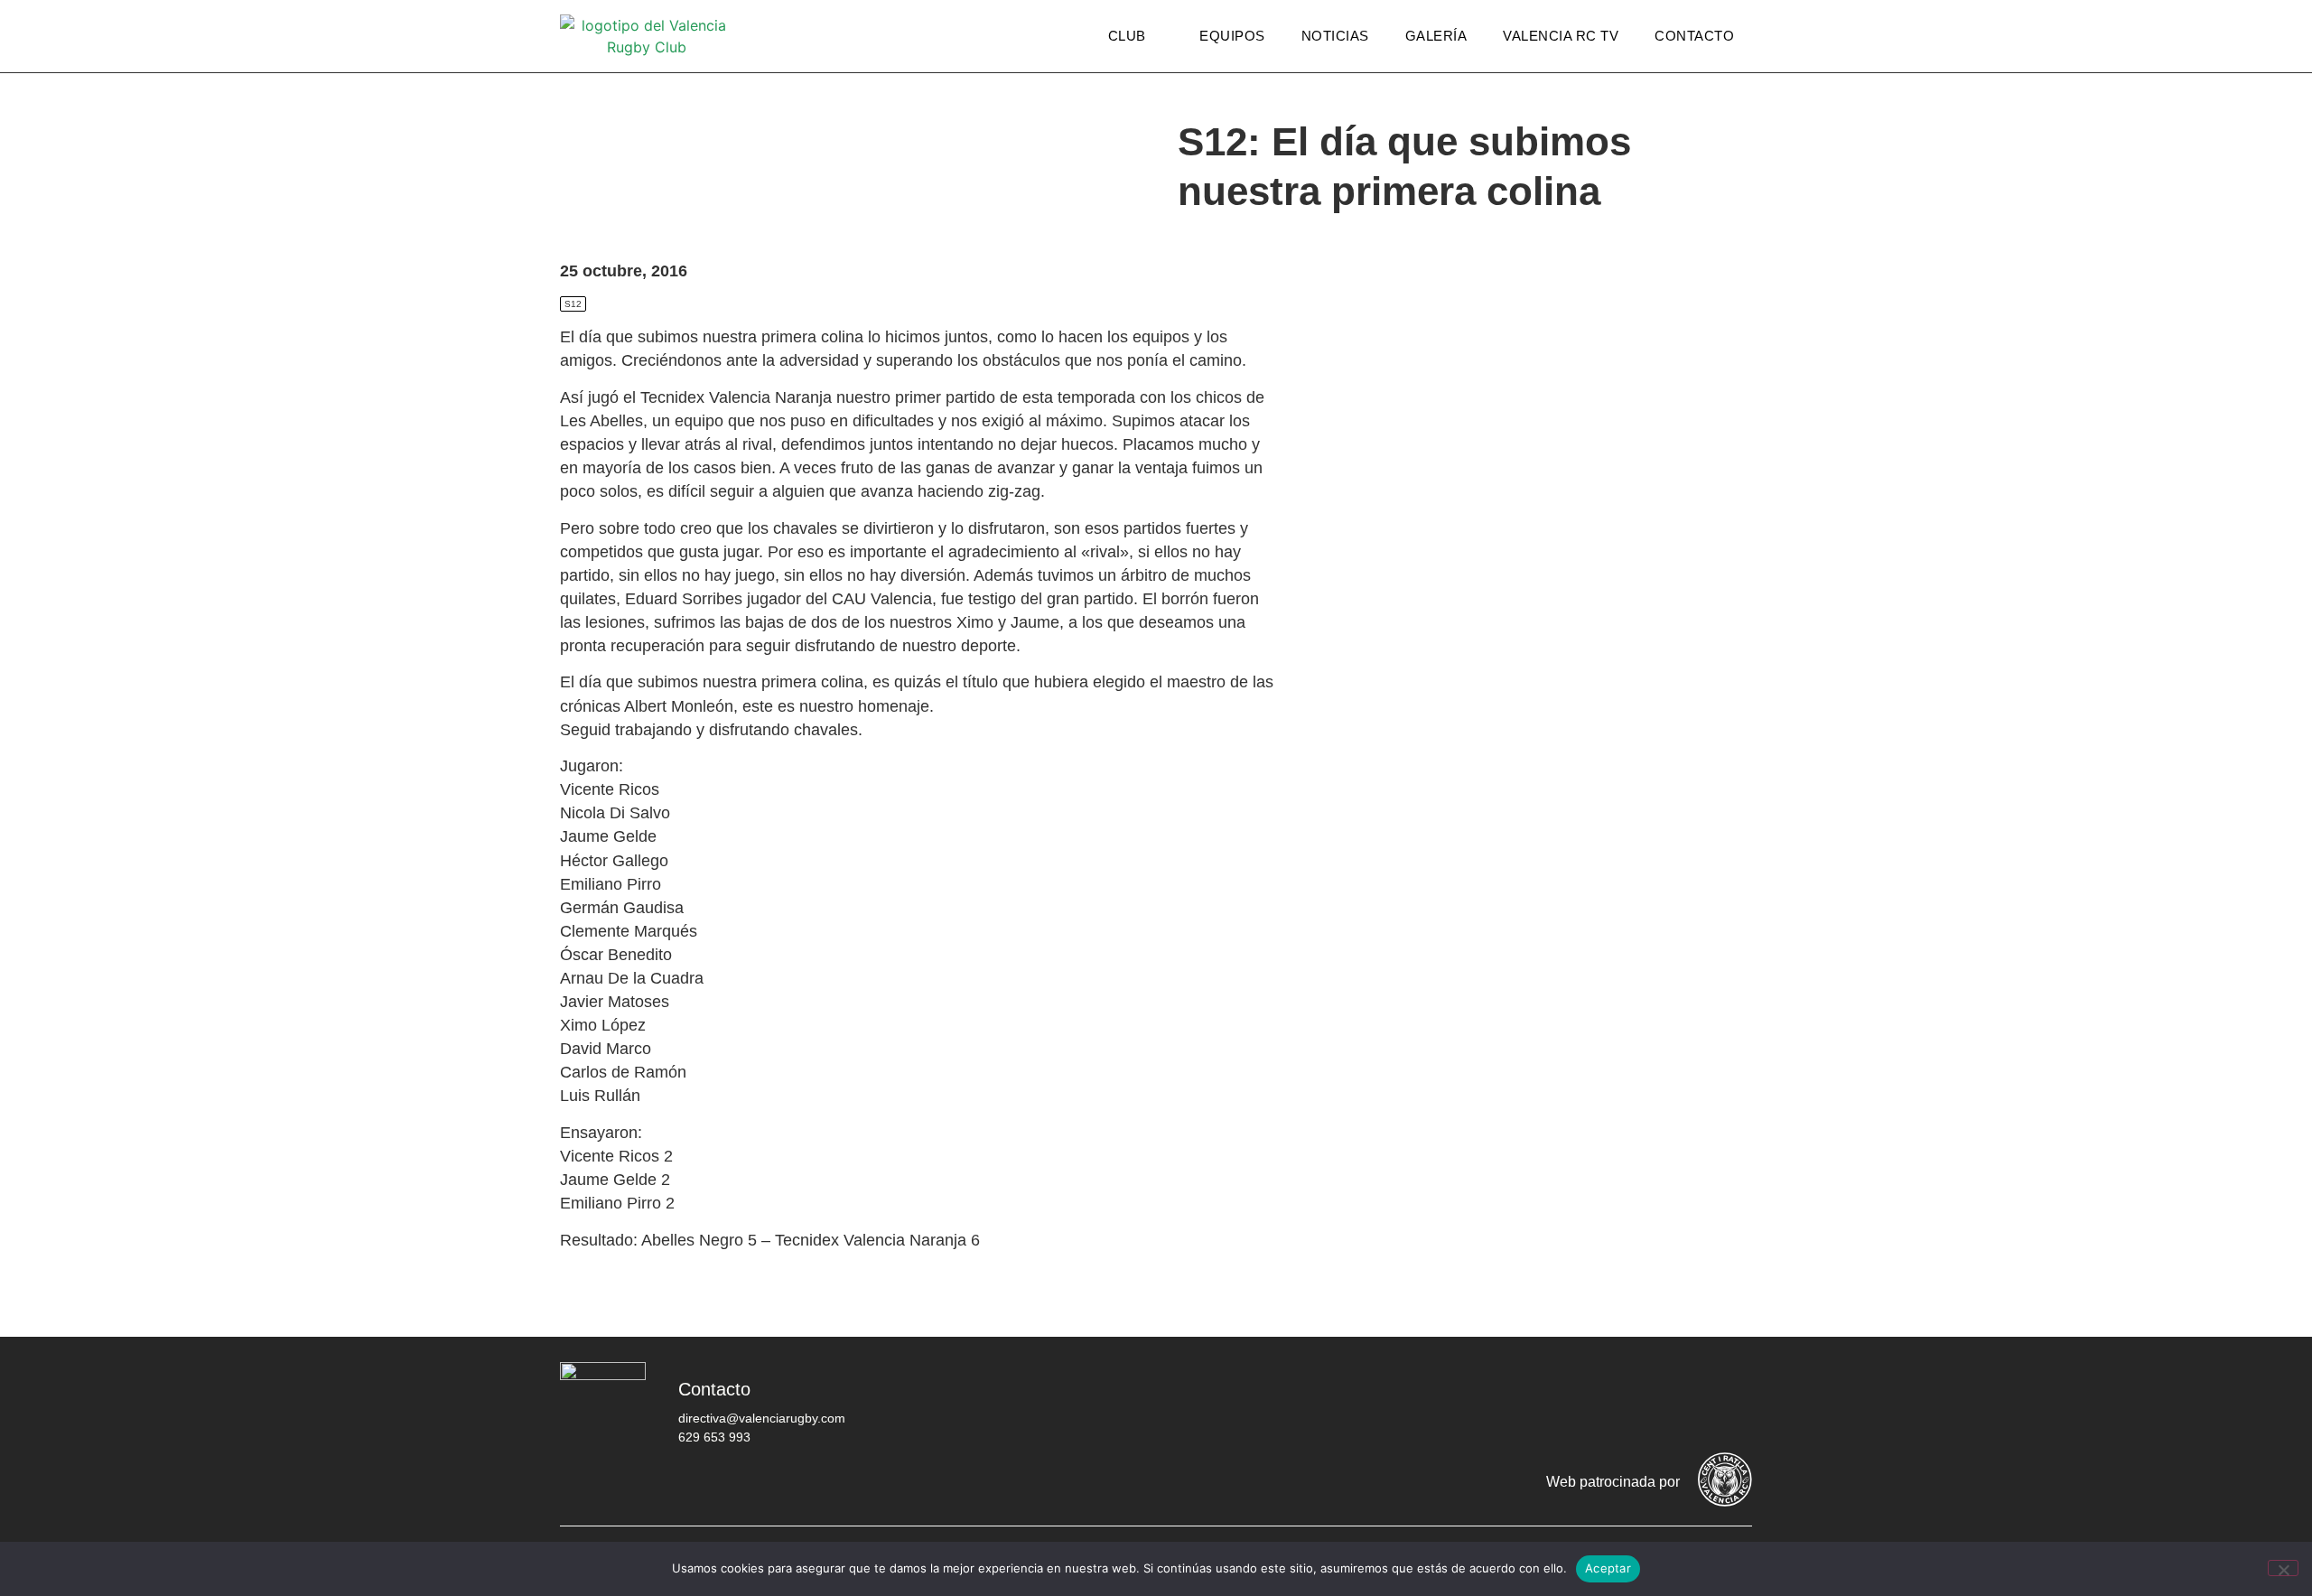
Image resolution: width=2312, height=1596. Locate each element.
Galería (1436, 36)
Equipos (1232, 36)
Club (1127, 36)
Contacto (1694, 36)
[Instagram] (1621, 1403)
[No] (2283, 1568)
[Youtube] (1675, 1403)
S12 (573, 304)
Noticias (1335, 36)
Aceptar (1608, 1568)
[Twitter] (1567, 1403)
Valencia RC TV (1561, 36)
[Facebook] (1513, 1403)
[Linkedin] (1729, 1403)
